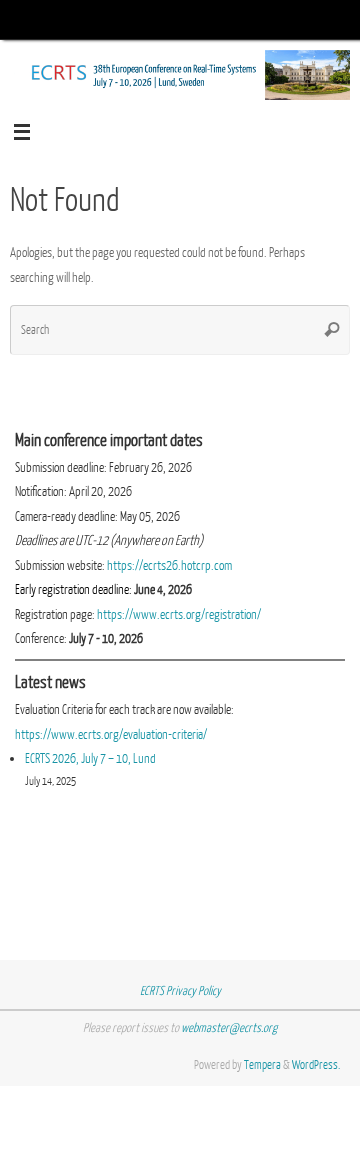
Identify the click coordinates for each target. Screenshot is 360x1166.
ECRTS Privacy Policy (180, 991)
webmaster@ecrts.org (229, 1028)
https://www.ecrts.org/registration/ (179, 614)
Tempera (262, 1065)
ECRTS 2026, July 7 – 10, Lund (90, 758)
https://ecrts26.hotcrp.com (169, 565)
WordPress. (316, 1065)
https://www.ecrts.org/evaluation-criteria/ (111, 734)
